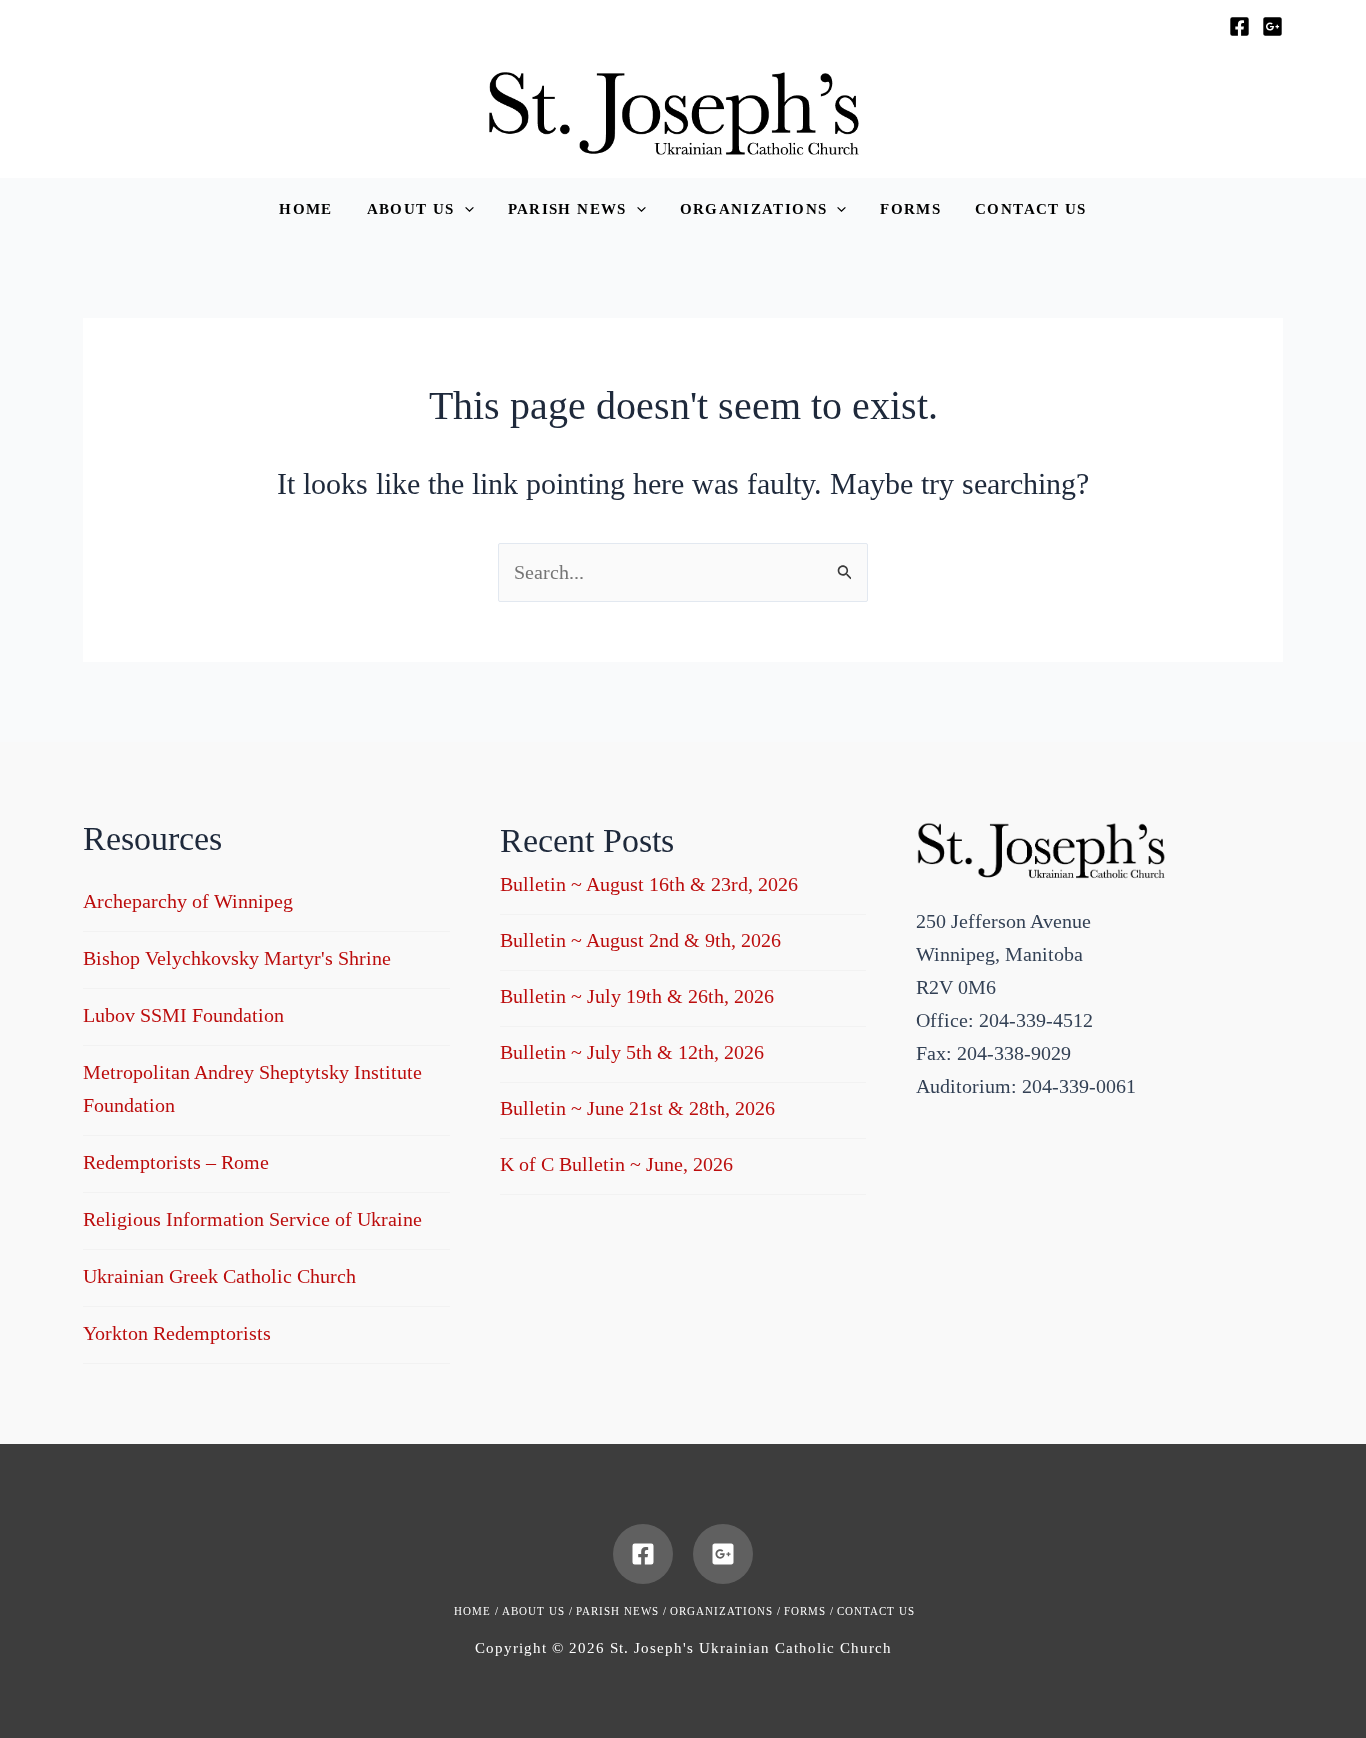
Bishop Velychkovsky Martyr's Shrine (237, 958)
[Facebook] (1239, 26)
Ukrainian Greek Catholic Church (219, 1276)
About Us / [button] (537, 1611)
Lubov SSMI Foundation (183, 1015)
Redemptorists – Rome (176, 1162)
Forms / (809, 1611)
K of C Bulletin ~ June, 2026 (616, 1164)
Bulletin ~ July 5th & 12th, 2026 (632, 1052)
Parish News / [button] (621, 1611)
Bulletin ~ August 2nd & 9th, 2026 (640, 940)
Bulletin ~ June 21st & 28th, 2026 (637, 1108)
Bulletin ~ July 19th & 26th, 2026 (637, 996)
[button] (420, 209)
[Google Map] (1272, 26)
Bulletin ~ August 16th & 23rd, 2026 (649, 884)
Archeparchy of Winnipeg (188, 901)
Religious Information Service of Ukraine (252, 1219)
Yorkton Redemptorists (177, 1333)
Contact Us (876, 1611)
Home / (476, 1611)
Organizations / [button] (725, 1611)
